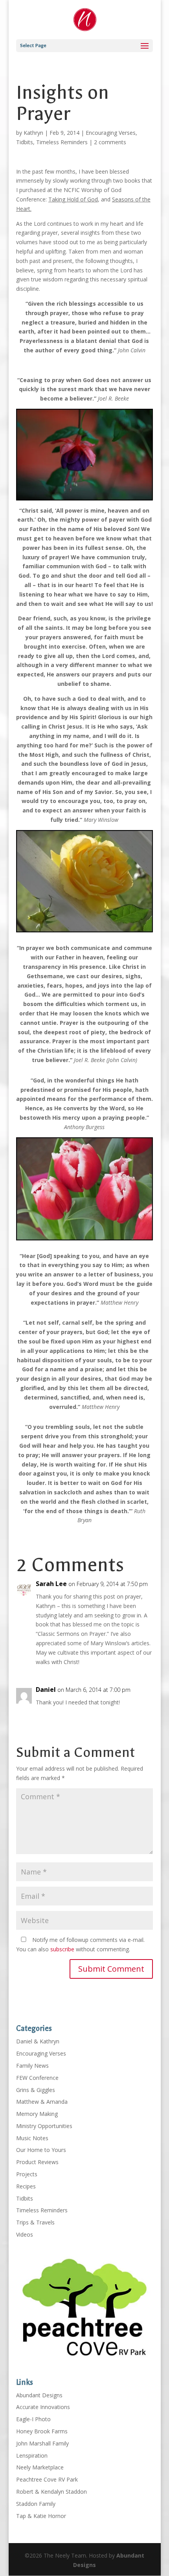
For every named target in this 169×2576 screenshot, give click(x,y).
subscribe (62, 1949)
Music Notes (32, 2138)
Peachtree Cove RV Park (47, 2479)
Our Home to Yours (41, 2150)
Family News (32, 2066)
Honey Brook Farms (42, 2431)
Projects (27, 2174)
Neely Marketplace (40, 2467)
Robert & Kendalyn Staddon (51, 2492)
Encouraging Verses (111, 133)
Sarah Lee (51, 1584)
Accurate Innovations (43, 2407)
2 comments (110, 142)
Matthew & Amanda (42, 2102)
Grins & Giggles (36, 2090)
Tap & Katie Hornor (41, 2516)
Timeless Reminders (62, 142)
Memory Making (37, 2114)
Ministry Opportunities (44, 2126)
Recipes (26, 2186)
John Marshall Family (42, 2443)
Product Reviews (37, 2162)
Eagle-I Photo (33, 2419)
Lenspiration (32, 2455)
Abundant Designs (39, 2395)
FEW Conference (37, 2078)
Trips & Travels (35, 2222)
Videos (25, 2234)
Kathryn (33, 133)
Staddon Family (36, 2504)
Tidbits (25, 142)
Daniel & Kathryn (38, 2041)
